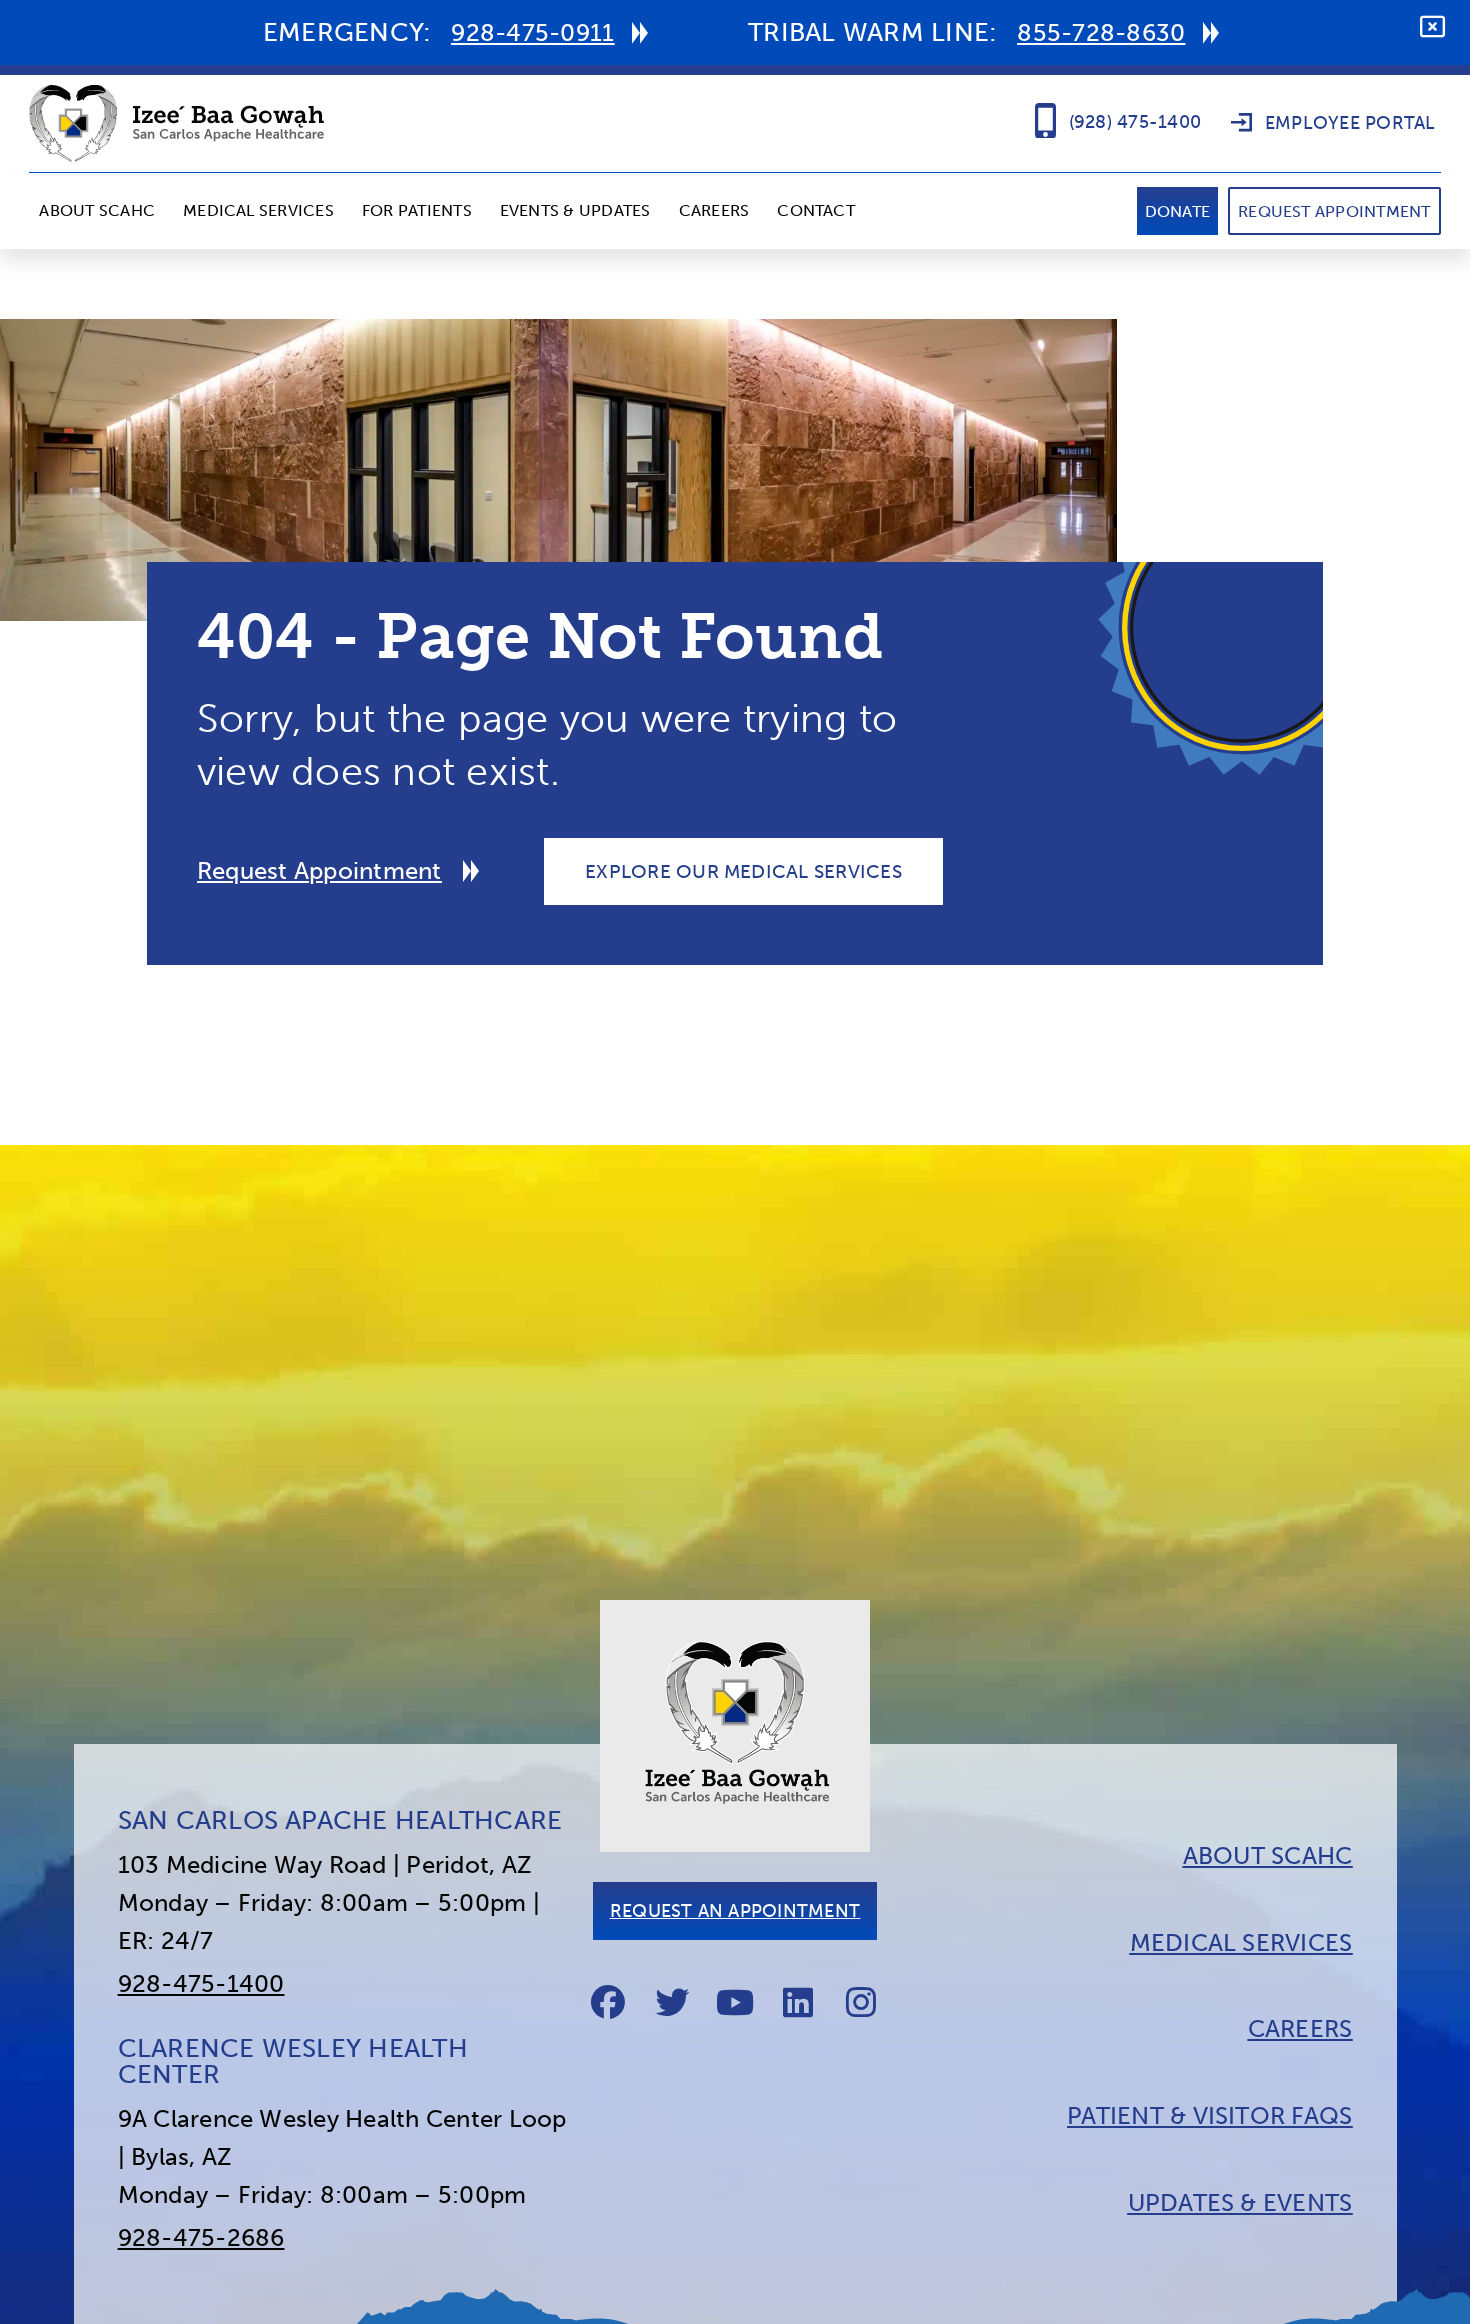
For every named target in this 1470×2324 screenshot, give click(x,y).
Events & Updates (575, 210)
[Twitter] (672, 2002)
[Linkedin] (798, 2002)
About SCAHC (97, 210)
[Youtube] (735, 2002)
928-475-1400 (201, 1983)
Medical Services (258, 210)
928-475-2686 (201, 2237)
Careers (714, 210)
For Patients (417, 210)
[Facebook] (608, 2002)
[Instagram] (862, 2002)
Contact (816, 210)
